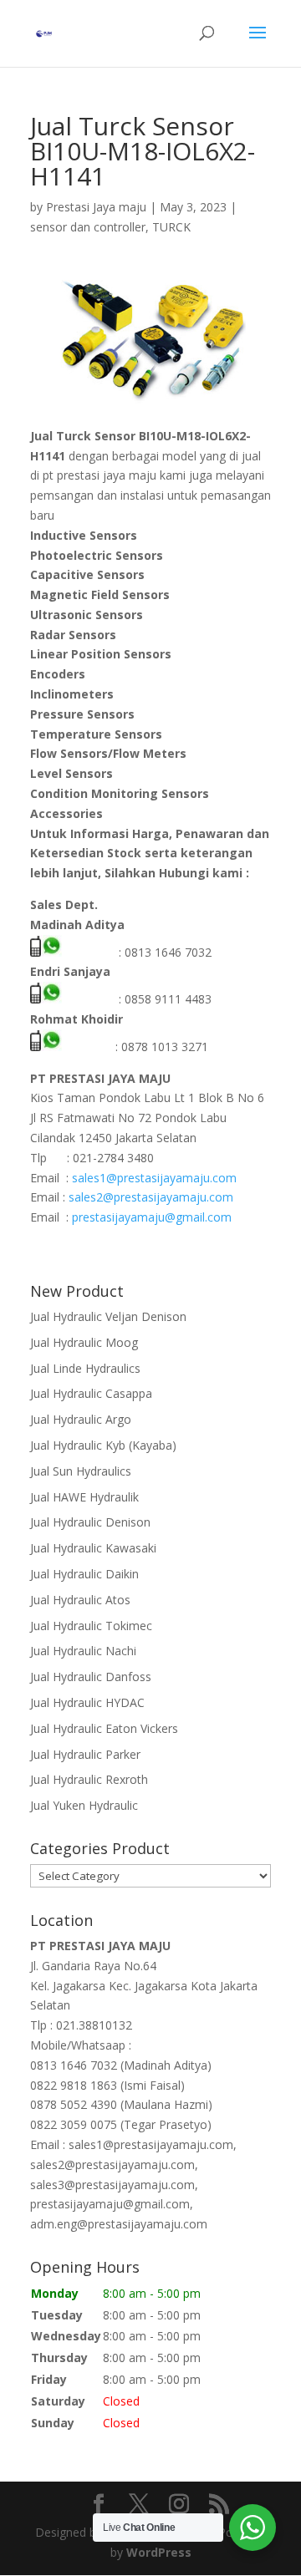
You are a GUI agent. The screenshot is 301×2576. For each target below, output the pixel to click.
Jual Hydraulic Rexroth (89, 1779)
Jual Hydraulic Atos (80, 1600)
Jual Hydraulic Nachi (83, 1651)
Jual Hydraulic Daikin (84, 1574)
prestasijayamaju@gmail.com (152, 1217)
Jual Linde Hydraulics (85, 1368)
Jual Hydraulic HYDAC (87, 1702)
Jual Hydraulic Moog (84, 1342)
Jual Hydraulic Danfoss (91, 1677)
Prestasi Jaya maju (96, 207)
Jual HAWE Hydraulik (84, 1497)
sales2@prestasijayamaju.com (151, 1197)
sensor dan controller (88, 227)
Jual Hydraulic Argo (81, 1419)
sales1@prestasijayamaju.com (154, 1178)
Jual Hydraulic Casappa (91, 1393)
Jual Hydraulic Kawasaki (93, 1548)
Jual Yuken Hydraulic (84, 1805)
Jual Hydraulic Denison (90, 1522)
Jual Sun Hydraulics (81, 1471)
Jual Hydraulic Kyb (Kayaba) (103, 1445)
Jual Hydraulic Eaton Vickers (104, 1728)
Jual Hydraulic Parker (85, 1754)
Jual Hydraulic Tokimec (91, 1626)
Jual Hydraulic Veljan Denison (108, 1316)
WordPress (159, 2552)
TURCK (171, 227)
